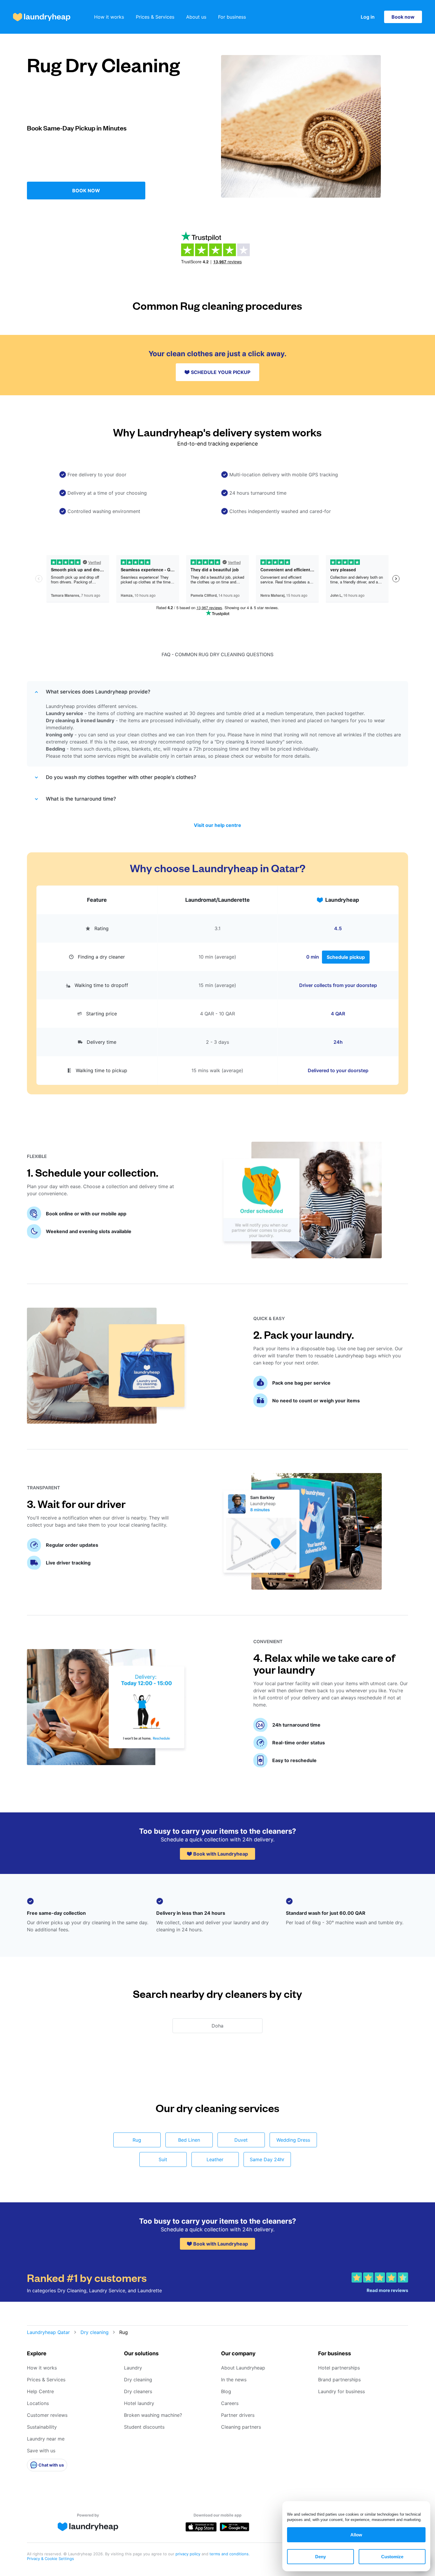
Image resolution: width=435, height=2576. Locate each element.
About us (196, 17)
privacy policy (188, 2554)
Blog (226, 2391)
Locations (38, 2403)
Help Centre (40, 2391)
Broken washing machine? (153, 2415)
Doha (217, 2026)
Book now (403, 17)
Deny (320, 2557)
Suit (163, 2159)
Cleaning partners (241, 2427)
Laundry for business (341, 2391)
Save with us (41, 2451)
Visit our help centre (217, 825)
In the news (234, 2380)
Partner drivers (238, 2415)
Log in (368, 17)
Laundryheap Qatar (48, 2332)
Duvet (241, 2140)
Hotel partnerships (339, 2368)
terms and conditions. (230, 2554)
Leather (215, 2159)
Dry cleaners (138, 2391)
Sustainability (42, 2427)
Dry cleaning (95, 2332)
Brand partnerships (339, 2380)
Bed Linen (189, 2140)
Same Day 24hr (267, 2159)
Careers (230, 2403)
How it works (109, 17)
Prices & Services (155, 17)
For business (232, 17)
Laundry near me (46, 2439)
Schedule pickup (346, 957)
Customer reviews (47, 2415)
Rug (137, 2140)
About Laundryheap (243, 2368)
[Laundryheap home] (42, 17)
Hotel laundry (139, 2403)
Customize (392, 2557)
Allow (356, 2535)
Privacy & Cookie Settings (50, 2559)
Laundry (133, 2368)
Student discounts (144, 2427)
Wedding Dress (293, 2140)
